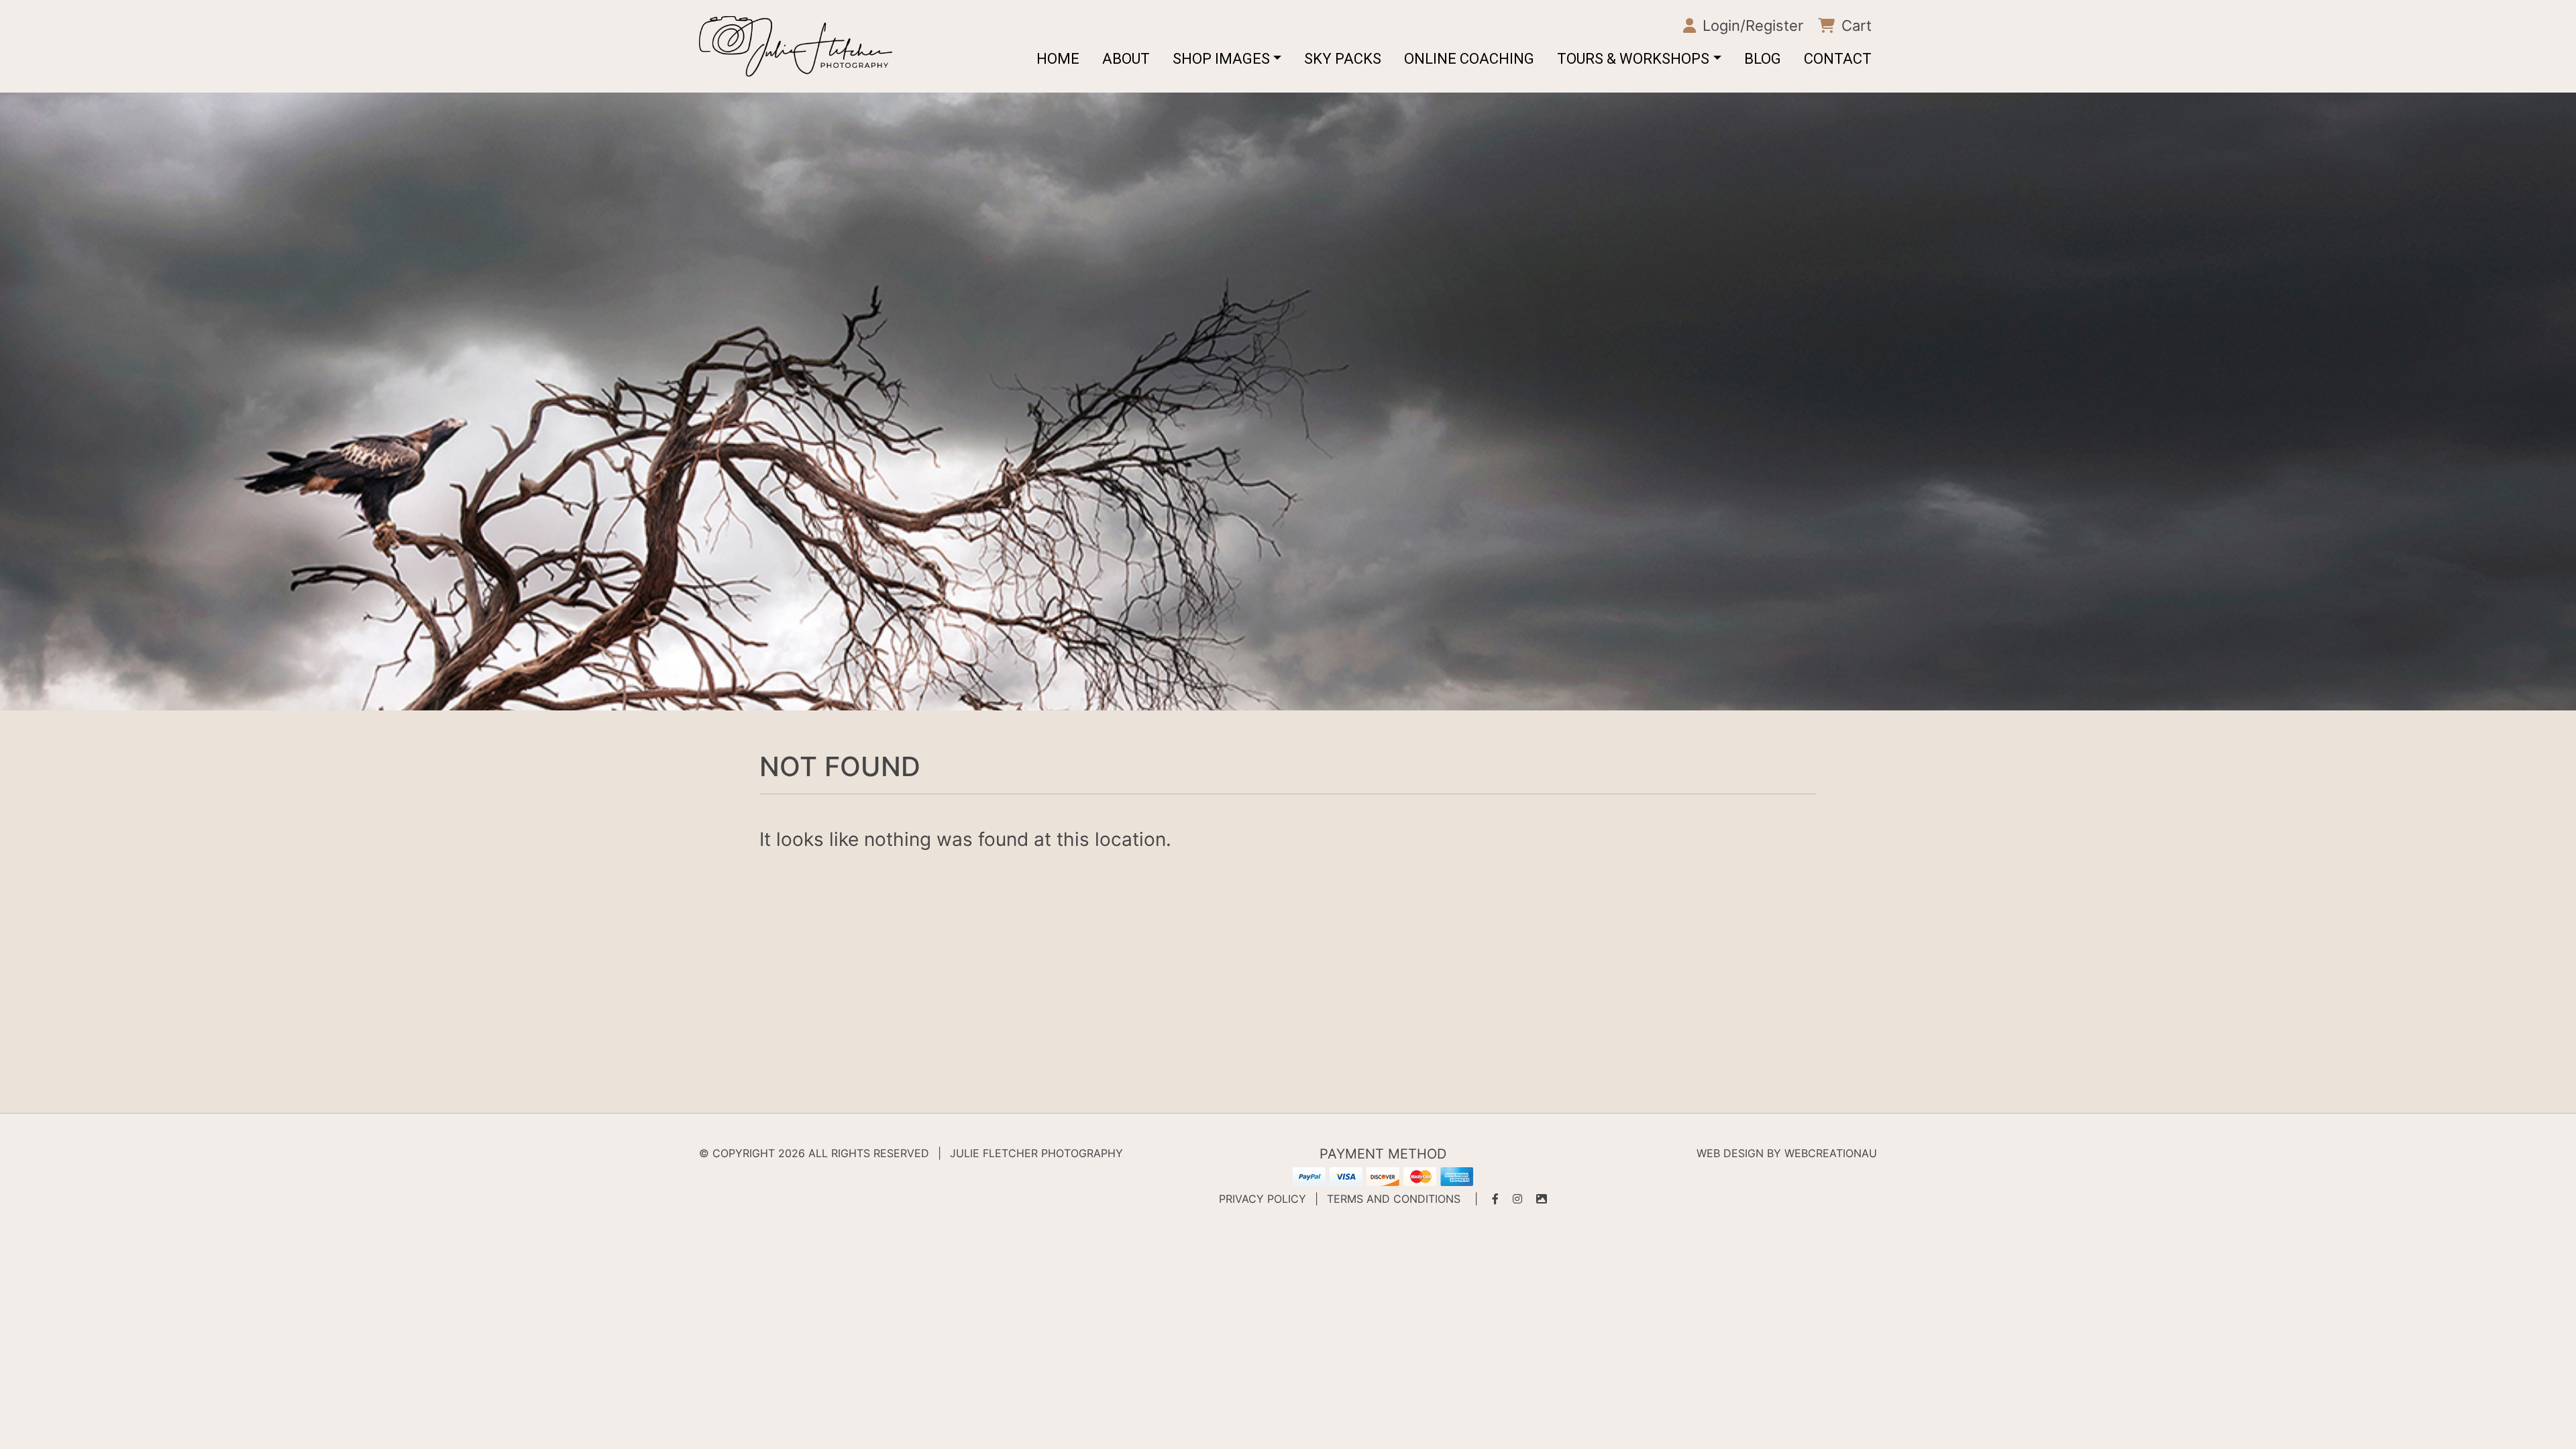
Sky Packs (1343, 59)
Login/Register (1751, 25)
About (1126, 59)
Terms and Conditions (1394, 1199)
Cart (1855, 25)
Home (1058, 59)
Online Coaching (1469, 59)
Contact (1838, 59)
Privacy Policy (1263, 1199)
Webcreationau (1831, 1153)
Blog (1763, 59)
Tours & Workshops (1633, 59)
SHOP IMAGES (1221, 59)
